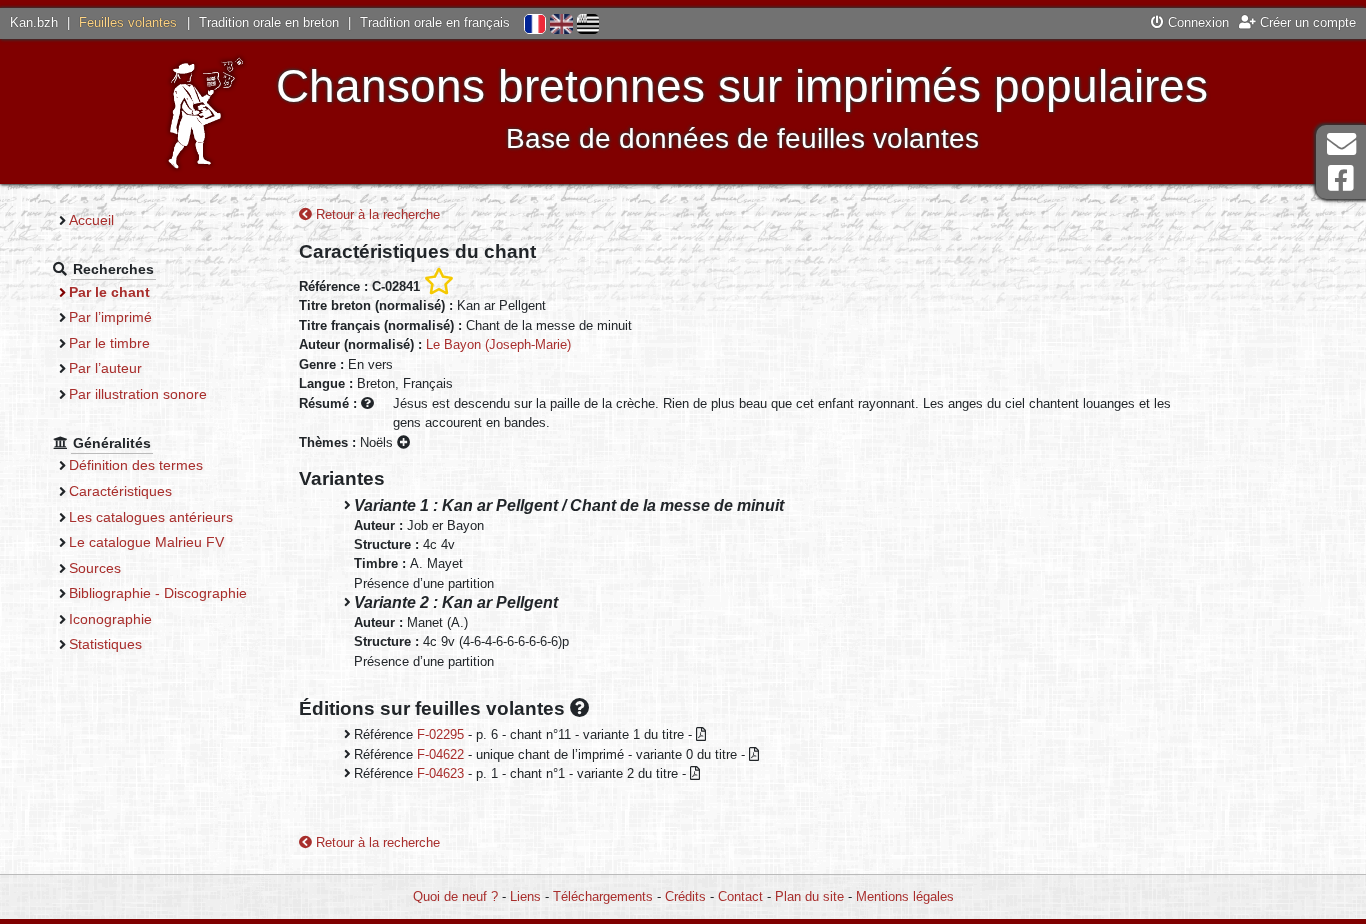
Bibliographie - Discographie (158, 593)
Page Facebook (1341, 178)
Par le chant (109, 292)
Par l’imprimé (110, 317)
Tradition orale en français (435, 22)
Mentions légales (905, 896)
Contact (740, 896)
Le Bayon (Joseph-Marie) (498, 344)
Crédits (685, 896)
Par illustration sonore (138, 394)
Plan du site (809, 896)
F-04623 (440, 773)
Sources (95, 568)
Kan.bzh (34, 22)
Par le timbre (109, 343)
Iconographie (110, 619)
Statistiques (105, 644)
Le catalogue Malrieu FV (146, 542)
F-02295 (440, 734)
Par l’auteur (105, 368)
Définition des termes (136, 465)
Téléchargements (603, 896)
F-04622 (440, 754)
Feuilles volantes (128, 22)
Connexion (1196, 22)
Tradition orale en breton (269, 22)
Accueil (91, 220)
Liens (525, 896)
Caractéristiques (120, 491)
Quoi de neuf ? (455, 896)
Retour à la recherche (376, 214)
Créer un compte (1306, 22)
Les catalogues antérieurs (151, 517)
